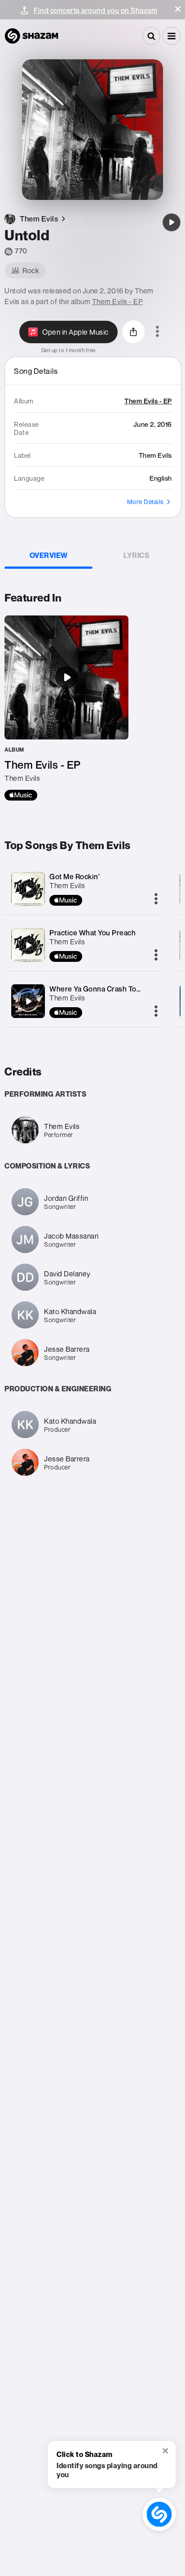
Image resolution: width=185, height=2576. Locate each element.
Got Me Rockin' (75, 876)
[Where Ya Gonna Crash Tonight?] (28, 1001)
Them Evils (67, 885)
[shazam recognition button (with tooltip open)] (159, 2514)
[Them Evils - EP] (66, 708)
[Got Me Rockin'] (28, 889)
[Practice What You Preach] (28, 945)
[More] (156, 899)
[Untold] (172, 222)
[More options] (157, 332)
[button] (178, 9)
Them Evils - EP (118, 301)
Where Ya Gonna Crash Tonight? (104, 989)
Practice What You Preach (92, 933)
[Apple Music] (21, 795)
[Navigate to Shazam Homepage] (31, 36)
